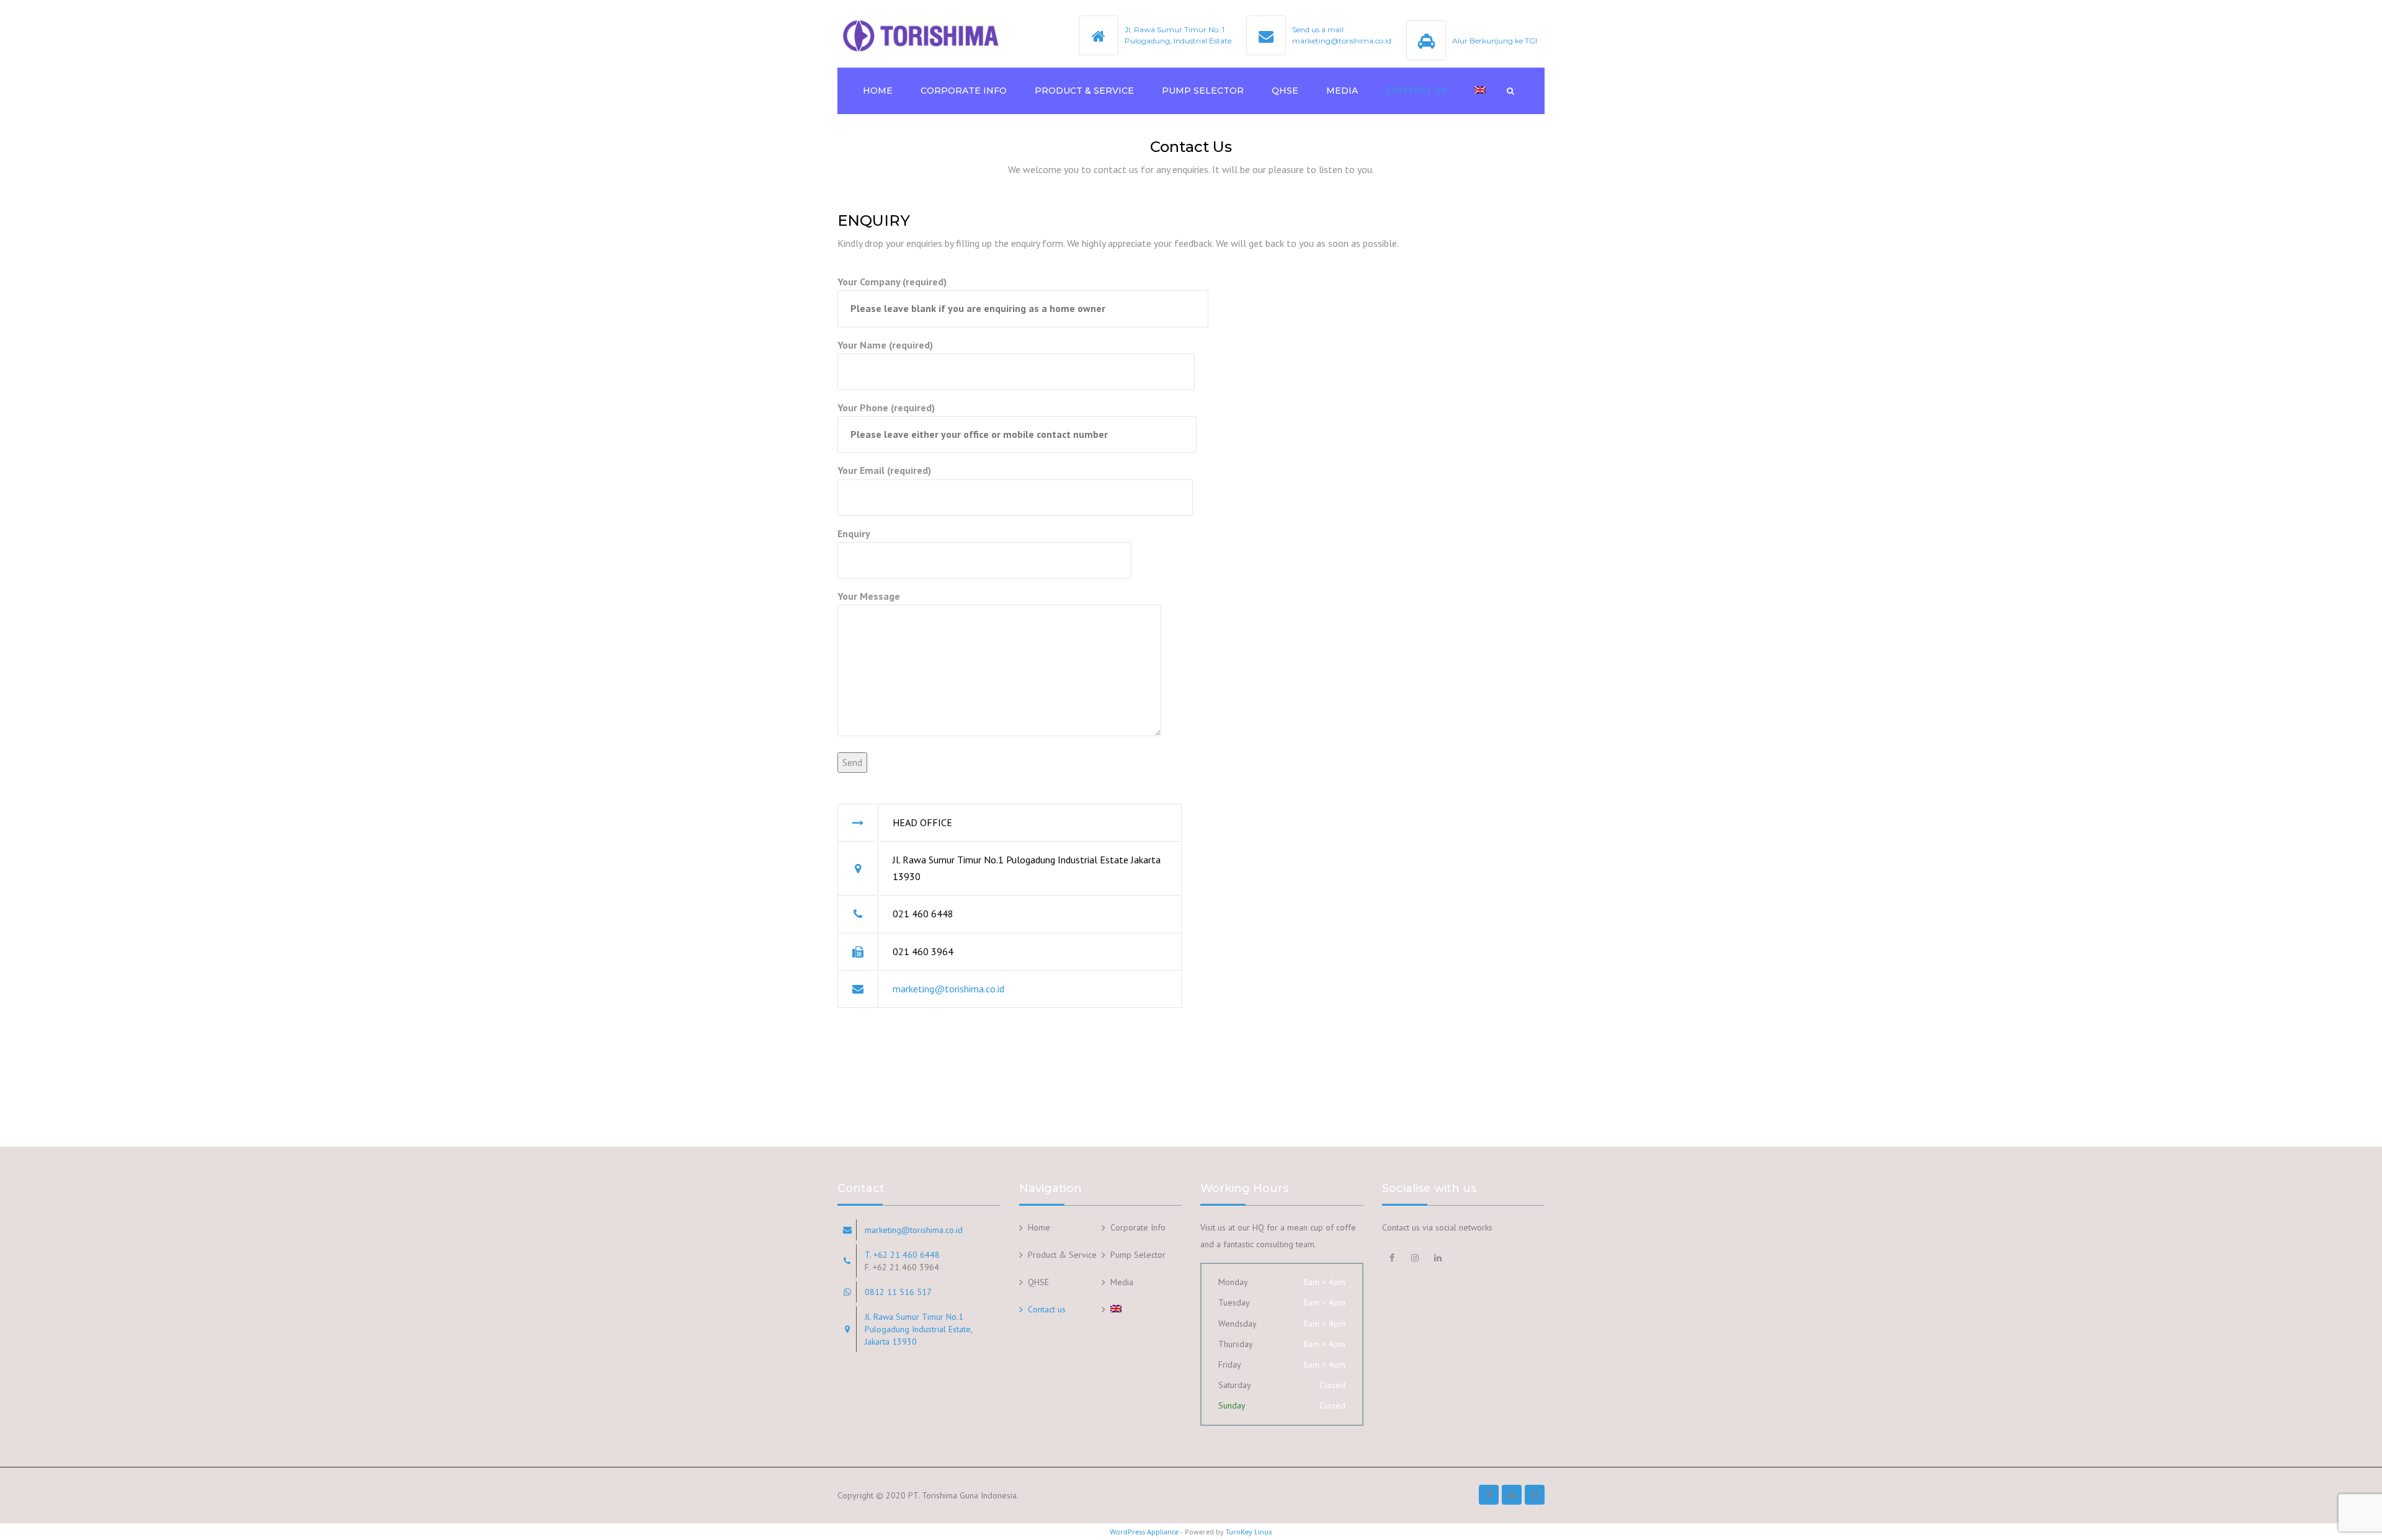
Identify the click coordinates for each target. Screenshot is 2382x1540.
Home (878, 91)
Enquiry (854, 533)
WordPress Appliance (1144, 1532)
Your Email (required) (884, 470)
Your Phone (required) (886, 407)
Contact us (1416, 91)
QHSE (1285, 91)
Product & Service (1084, 91)
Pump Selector (1203, 91)
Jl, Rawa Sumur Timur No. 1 (1175, 29)
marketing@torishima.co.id (948, 989)
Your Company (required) (892, 282)
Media (1342, 91)
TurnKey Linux (1249, 1532)
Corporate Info (964, 91)
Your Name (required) (885, 345)
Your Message (869, 596)
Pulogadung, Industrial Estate (1178, 41)
